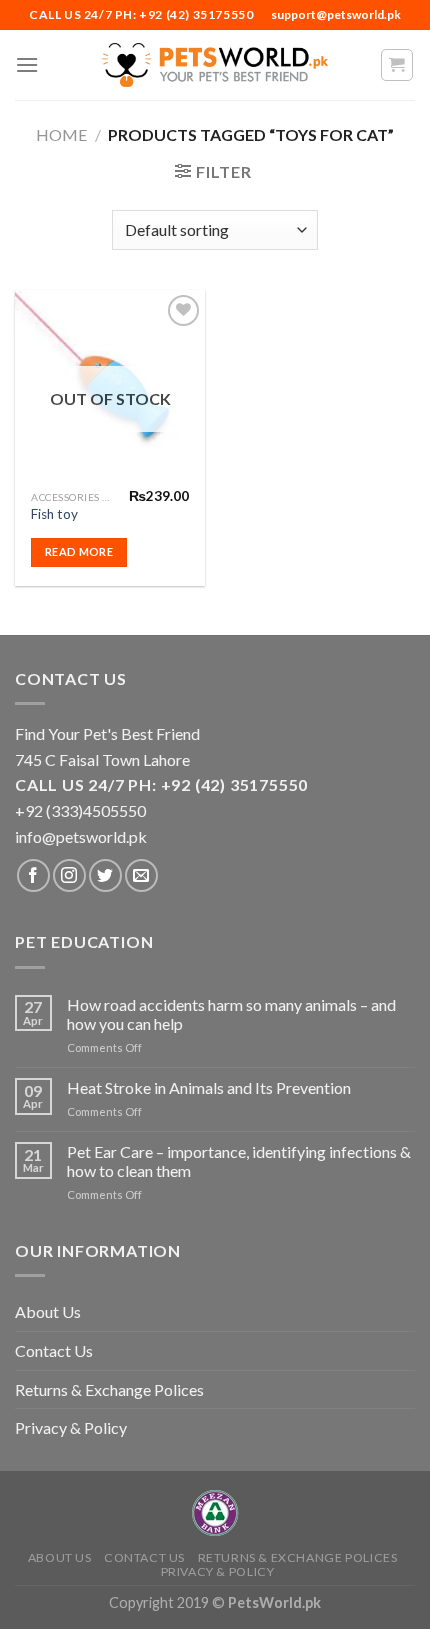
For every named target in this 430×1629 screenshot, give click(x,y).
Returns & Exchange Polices (109, 1389)
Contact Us (54, 1350)
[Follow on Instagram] (69, 875)
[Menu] (27, 64)
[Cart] (397, 65)
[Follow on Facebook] (33, 875)
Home (61, 134)
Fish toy (54, 514)
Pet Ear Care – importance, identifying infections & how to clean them (239, 1161)
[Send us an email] (141, 875)
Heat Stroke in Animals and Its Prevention (209, 1087)
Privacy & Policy (71, 1427)
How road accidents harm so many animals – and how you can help (231, 1014)
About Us (48, 1311)
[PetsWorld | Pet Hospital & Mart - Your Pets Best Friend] (215, 64)
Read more (79, 551)
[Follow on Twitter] (105, 875)
